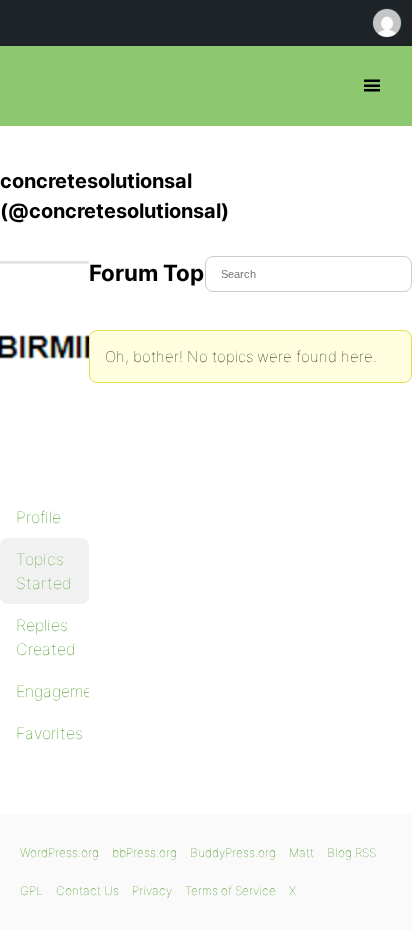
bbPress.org (32, 86)
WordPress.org (59, 852)
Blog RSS (351, 852)
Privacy (152, 890)
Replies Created (46, 637)
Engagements (52, 691)
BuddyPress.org (233, 852)
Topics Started (44, 571)
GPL (31, 890)
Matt (301, 852)
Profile (38, 517)
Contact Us (87, 890)
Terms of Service (230, 890)
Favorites (49, 733)
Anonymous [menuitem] (386, 23)
